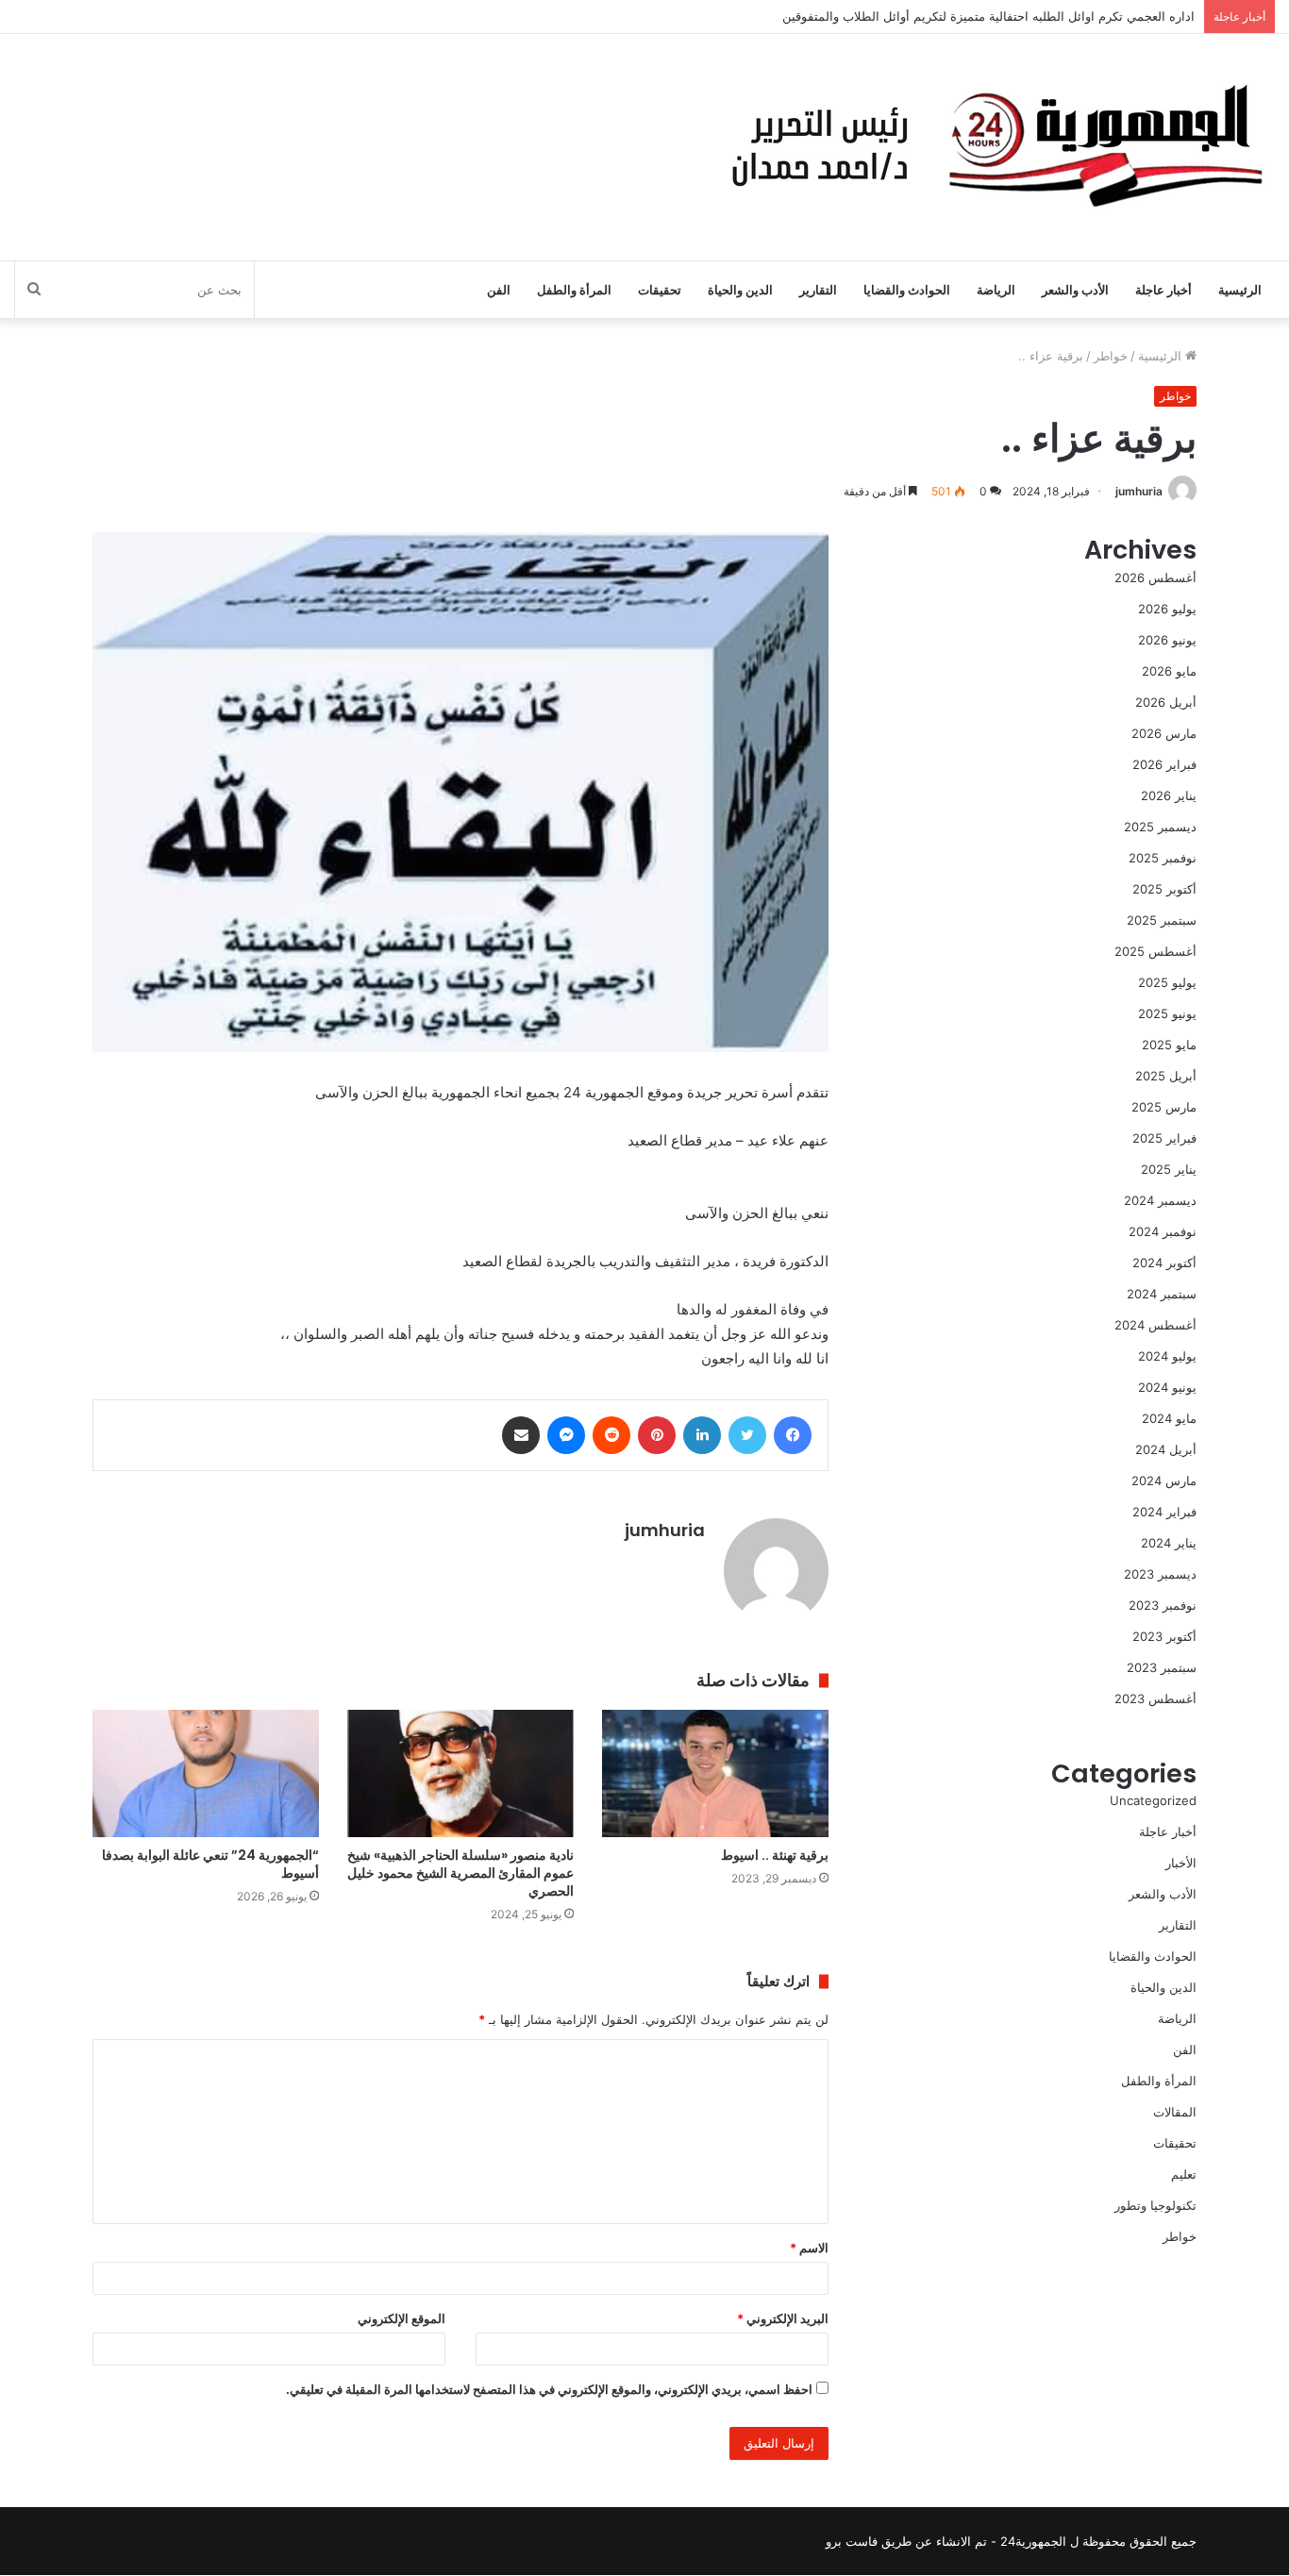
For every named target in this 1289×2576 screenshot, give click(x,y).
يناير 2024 (1169, 1543)
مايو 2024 (1169, 1418)
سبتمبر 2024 (1162, 1294)
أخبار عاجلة (1163, 290)
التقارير (818, 290)
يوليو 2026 (1167, 609)
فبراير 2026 (1164, 764)
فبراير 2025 (1164, 1138)
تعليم (1184, 2174)
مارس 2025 (1164, 1107)
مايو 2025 (1169, 1045)
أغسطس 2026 (1155, 577)
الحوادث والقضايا (907, 290)
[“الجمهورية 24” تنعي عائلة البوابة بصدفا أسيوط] (206, 1773)
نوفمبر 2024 (1163, 1231)
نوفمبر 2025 (1163, 858)
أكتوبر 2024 (1164, 1263)
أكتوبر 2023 (1164, 1636)
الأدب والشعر (1075, 290)
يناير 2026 (1169, 795)
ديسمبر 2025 (1160, 827)
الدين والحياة (740, 290)
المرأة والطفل (574, 290)
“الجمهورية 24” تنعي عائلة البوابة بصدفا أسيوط (210, 1864)
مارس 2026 (1164, 733)
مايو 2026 (1169, 671)
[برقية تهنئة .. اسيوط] (715, 1773)
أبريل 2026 (1166, 702)
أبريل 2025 (1166, 1076)
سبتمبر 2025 (1162, 920)
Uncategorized (1153, 1800)
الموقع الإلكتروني (402, 2318)
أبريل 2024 (1166, 1449)
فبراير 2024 (1164, 1512)
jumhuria (1139, 491)
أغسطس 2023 (1155, 1698)
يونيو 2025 (1167, 1013)
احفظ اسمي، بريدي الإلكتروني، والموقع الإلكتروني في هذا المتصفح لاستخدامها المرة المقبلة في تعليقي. (549, 2389)
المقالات (1175, 2112)
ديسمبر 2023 (1160, 1574)
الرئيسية (1240, 290)
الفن (499, 290)
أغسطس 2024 (1155, 1325)
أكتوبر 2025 (1164, 889)
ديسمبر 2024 (1160, 1200)
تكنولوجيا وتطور (1155, 2205)
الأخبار (1181, 1863)
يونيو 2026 (1167, 640)
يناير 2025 (1169, 1169)
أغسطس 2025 (1155, 951)
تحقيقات (660, 290)
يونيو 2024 (1167, 1387)
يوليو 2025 (1167, 982)
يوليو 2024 (1167, 1356)
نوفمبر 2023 (1163, 1605)
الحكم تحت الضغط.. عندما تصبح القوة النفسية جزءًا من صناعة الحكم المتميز (996, 25)
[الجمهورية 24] (992, 147)
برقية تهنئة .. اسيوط (775, 1855)
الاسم (809, 2248)
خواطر (1111, 356)
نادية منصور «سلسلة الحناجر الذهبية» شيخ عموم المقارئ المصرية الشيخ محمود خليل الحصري (460, 1873)
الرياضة (996, 290)
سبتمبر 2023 (1162, 1667)
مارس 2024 (1164, 1480)
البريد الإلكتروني (783, 2318)
